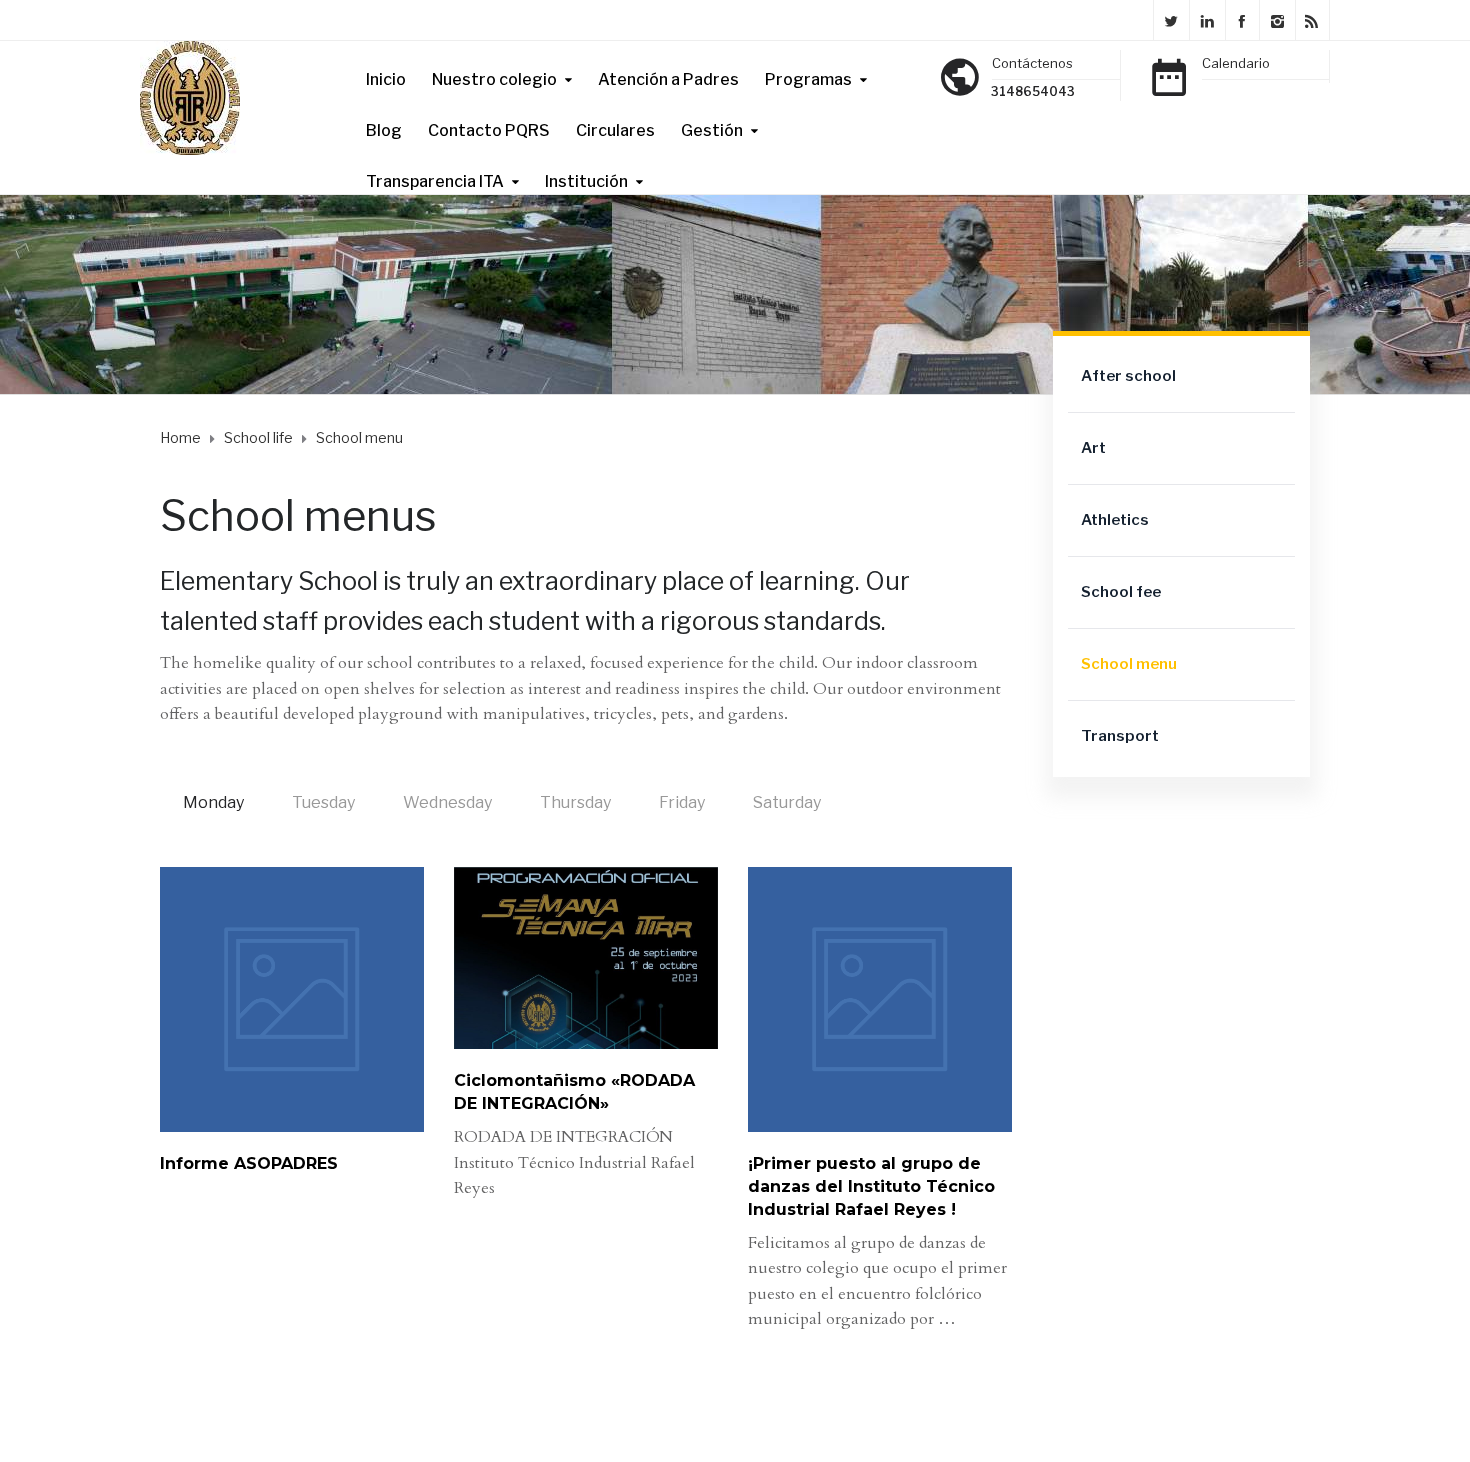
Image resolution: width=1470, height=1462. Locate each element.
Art (1093, 448)
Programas (808, 79)
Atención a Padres (668, 79)
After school (1128, 376)
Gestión (712, 130)
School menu (1129, 664)
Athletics (1115, 520)
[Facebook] (1242, 20)
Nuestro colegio (494, 79)
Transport (1120, 736)
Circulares (615, 130)
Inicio (386, 79)
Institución (586, 181)
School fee (1121, 592)
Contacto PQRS (489, 130)
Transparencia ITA (435, 181)
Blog (384, 130)
